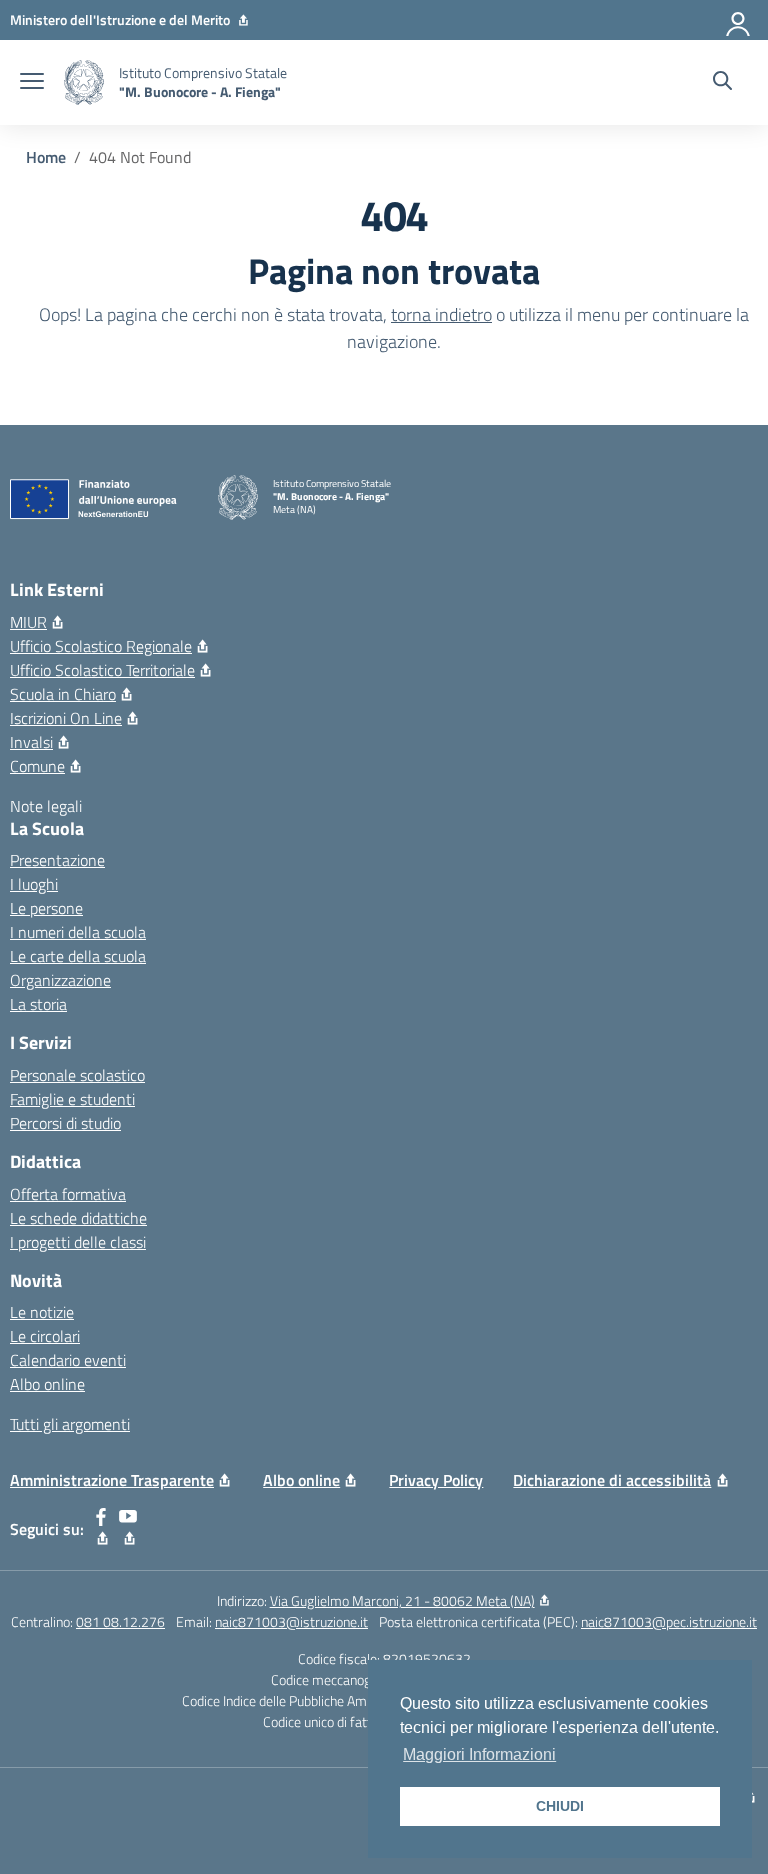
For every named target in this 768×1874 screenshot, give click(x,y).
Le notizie (42, 1312)
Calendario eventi (68, 1360)
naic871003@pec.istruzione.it (669, 1621)
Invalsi (31, 742)
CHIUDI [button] (560, 1806)
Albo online (47, 1384)
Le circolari (45, 1336)
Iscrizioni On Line (66, 718)
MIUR (28, 622)
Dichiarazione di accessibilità (612, 1480)
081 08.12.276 (120, 1621)
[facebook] (101, 1529)
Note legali (46, 806)
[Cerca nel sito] (722, 83)
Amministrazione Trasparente (112, 1480)
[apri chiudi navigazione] (32, 83)
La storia (38, 1004)
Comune (37, 766)
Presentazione (57, 860)
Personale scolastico (77, 1075)
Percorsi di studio (65, 1123)
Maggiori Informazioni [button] (479, 1754)
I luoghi (34, 884)
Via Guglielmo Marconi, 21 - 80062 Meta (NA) (402, 1600)
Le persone (46, 908)
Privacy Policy (436, 1480)
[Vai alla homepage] (84, 82)
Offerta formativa (68, 1194)
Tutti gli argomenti (70, 1424)
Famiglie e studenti (72, 1099)
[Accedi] (739, 20)
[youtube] (128, 1529)
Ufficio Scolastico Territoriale (102, 670)
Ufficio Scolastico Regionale (101, 646)
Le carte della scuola (78, 956)
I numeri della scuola (78, 932)
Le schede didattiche (78, 1218)
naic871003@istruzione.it (291, 1621)
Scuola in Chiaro (63, 694)
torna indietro (441, 314)
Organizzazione (60, 980)
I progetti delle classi (78, 1242)
